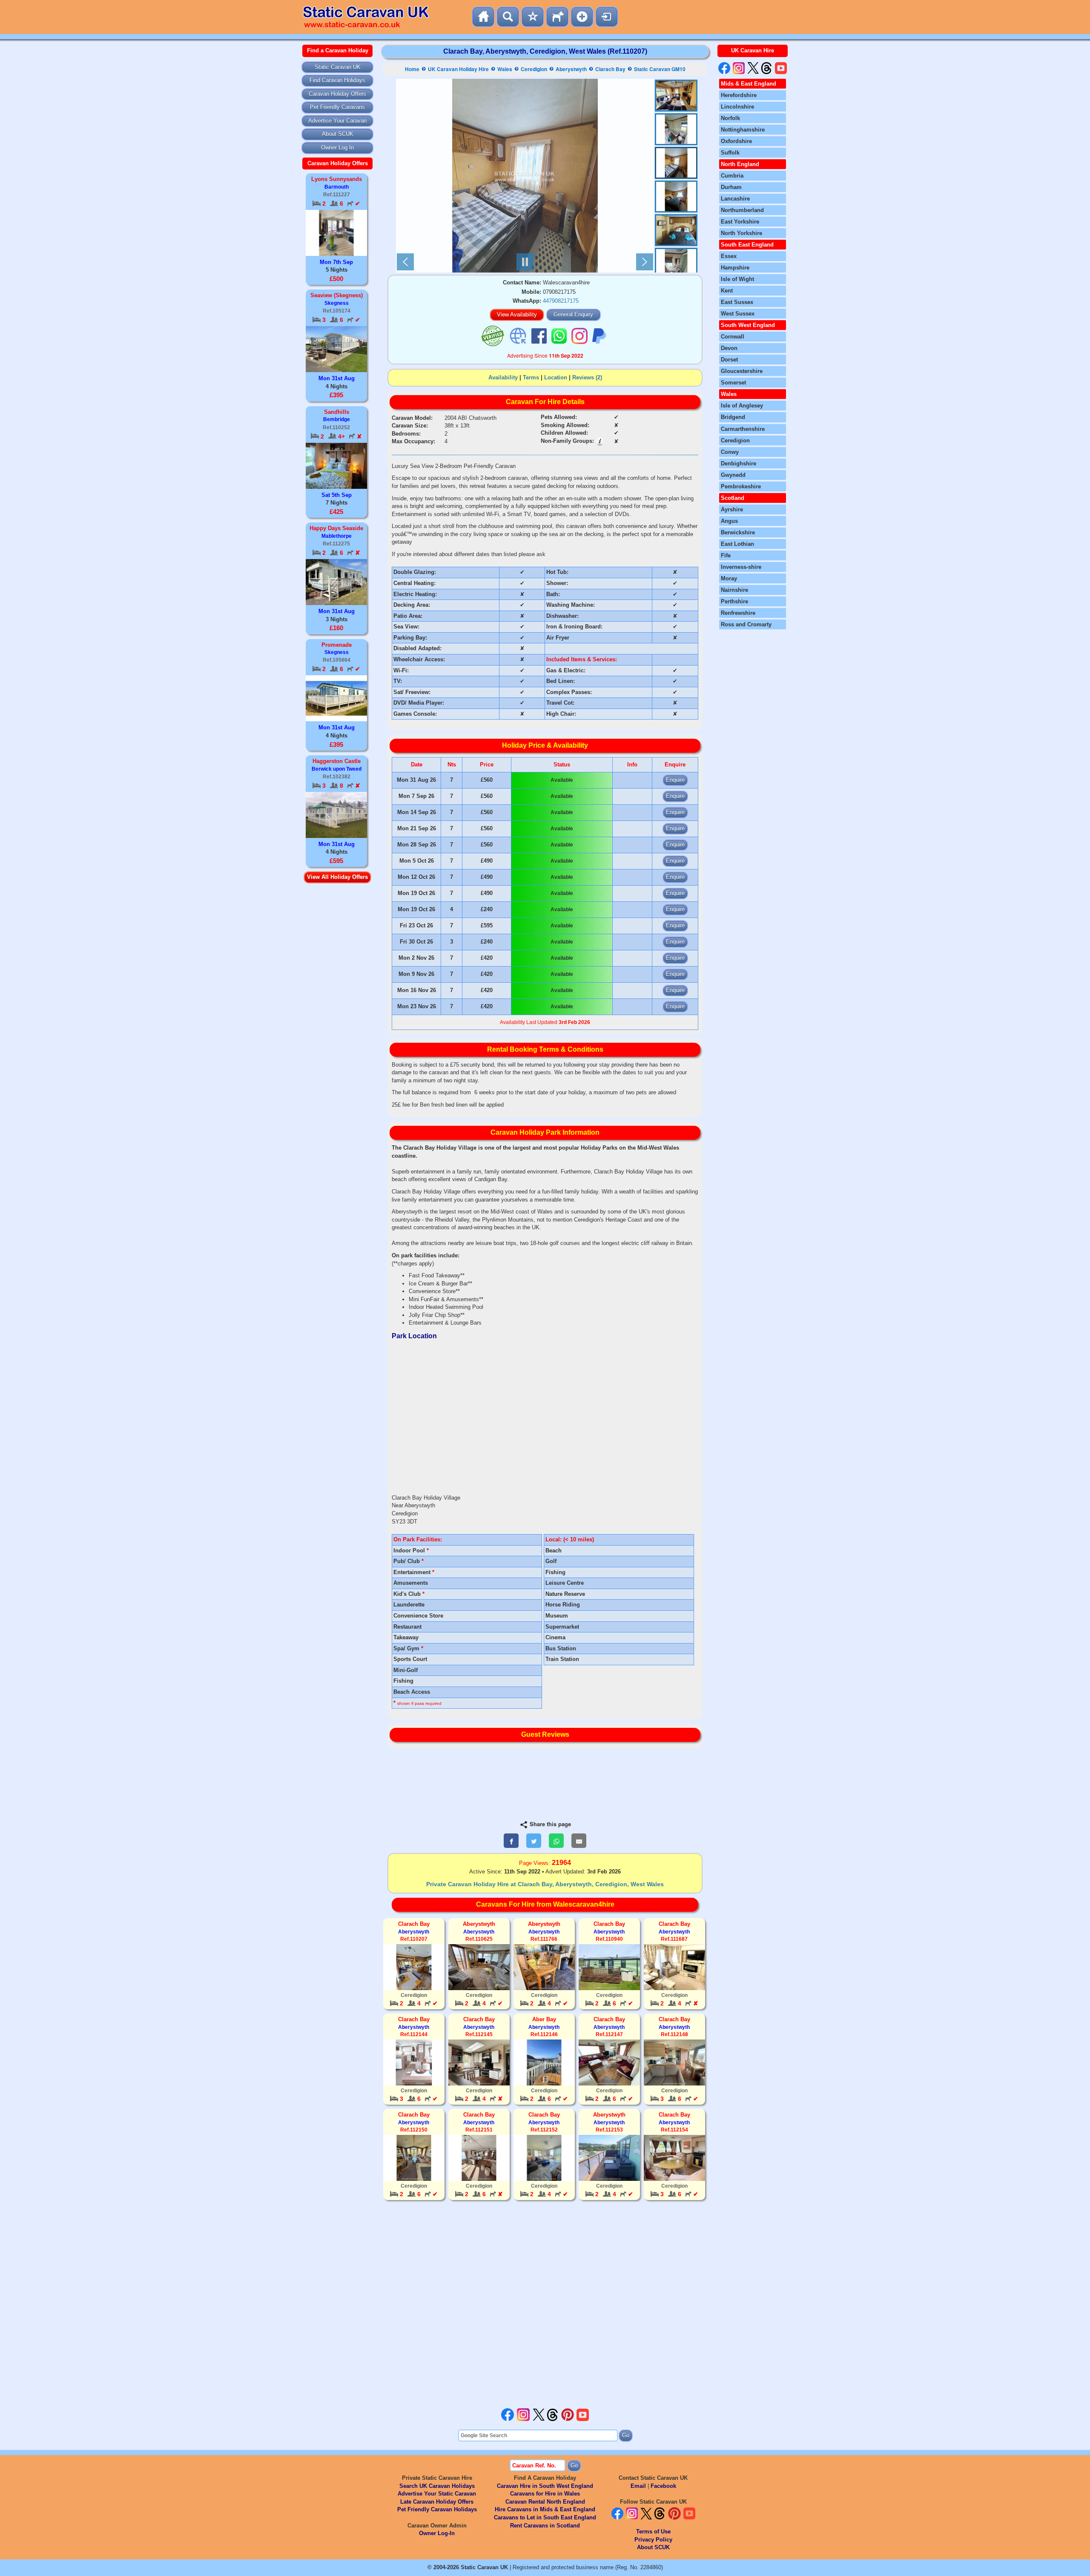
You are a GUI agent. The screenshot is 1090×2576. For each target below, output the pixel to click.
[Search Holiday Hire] (508, 17)
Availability (503, 377)
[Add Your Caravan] (582, 17)
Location (556, 377)
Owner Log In (337, 148)
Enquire (675, 780)
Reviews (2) (587, 377)
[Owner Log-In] (607, 17)
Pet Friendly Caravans (337, 107)
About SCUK (338, 134)
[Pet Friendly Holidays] (557, 17)
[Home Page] (483, 17)
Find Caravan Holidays (337, 80)
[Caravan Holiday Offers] (533, 17)
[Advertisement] (545, 2305)
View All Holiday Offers (337, 877)
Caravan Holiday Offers (337, 94)
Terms (531, 377)
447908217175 (561, 301)
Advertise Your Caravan (337, 121)
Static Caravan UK (338, 67)
